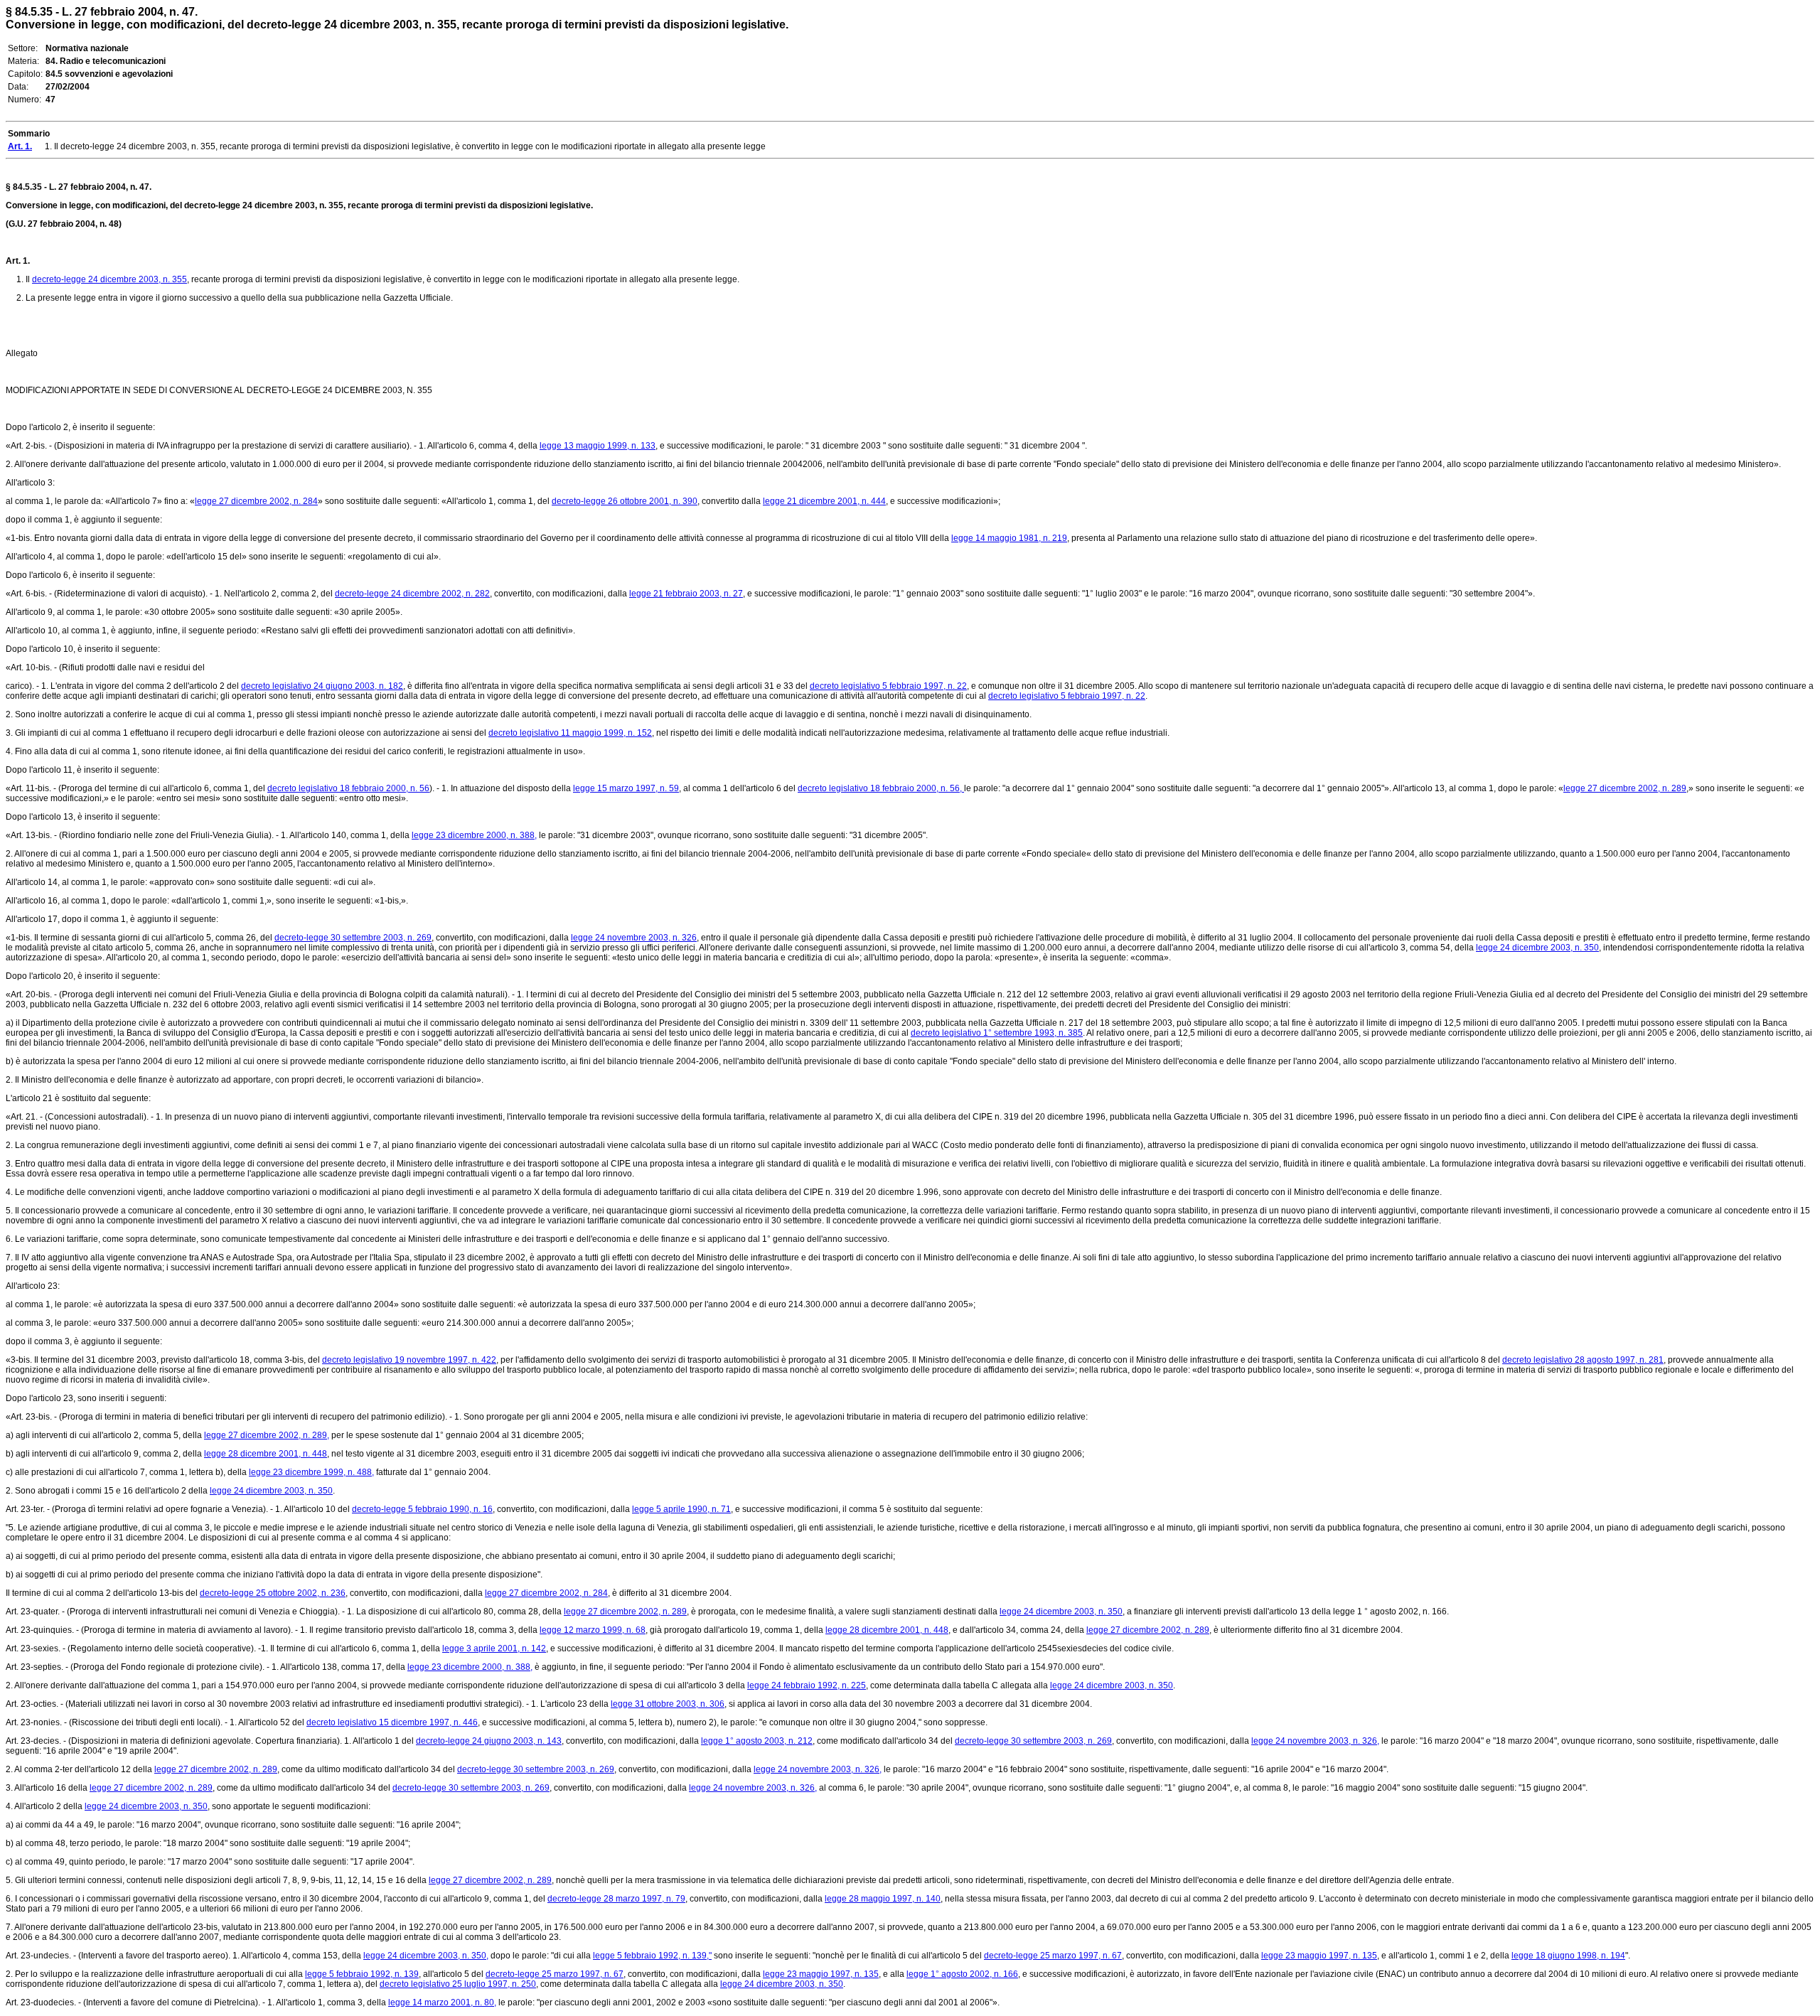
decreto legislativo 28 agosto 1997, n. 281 (1583, 1360)
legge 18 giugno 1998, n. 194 (1568, 1956)
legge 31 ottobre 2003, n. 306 (668, 1704)
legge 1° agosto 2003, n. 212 (757, 1741)
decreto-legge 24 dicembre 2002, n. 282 (412, 594)
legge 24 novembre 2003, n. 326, (1315, 1741)
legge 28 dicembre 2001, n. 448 (266, 1454)
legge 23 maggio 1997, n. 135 (1319, 1956)
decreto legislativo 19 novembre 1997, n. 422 (409, 1360)
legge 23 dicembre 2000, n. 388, (474, 835)
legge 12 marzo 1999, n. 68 (593, 1630)
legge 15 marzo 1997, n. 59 (626, 788)
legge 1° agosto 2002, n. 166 (962, 1974)
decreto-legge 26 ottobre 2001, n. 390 (625, 501)
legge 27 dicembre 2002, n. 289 (1625, 788)
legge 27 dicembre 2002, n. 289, (267, 1435)
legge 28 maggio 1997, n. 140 (883, 1899)
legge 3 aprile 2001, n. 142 (494, 1648)
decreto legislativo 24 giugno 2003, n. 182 (322, 686)
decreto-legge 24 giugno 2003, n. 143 (489, 1741)
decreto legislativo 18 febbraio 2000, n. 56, (881, 788)
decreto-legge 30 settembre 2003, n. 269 (353, 938)
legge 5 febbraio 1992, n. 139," (652, 1956)
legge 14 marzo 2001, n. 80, (442, 2002)
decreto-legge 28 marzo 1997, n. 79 (616, 1899)
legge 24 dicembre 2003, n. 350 (1537, 948)
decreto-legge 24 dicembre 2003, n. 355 (109, 279)
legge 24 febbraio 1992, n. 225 (807, 1685)
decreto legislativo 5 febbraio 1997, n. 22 (888, 686)
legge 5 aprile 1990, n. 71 (681, 1509)
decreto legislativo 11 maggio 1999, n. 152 (570, 733)
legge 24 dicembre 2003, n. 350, (426, 1956)
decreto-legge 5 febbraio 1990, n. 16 (422, 1509)
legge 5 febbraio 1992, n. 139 (362, 1974)
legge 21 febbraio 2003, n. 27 (686, 594)
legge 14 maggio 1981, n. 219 (1009, 538)
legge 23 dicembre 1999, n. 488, (311, 1472)
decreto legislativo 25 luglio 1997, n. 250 (458, 1984)
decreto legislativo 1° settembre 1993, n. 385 (997, 1033)
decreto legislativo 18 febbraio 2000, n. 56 (348, 788)
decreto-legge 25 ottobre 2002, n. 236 (273, 1593)
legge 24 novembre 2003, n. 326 (634, 938)
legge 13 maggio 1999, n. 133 (598, 446)
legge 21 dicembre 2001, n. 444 (824, 501)
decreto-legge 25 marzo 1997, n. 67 (1053, 1956)
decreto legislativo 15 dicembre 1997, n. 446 (392, 1722)
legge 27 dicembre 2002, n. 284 (256, 501)
